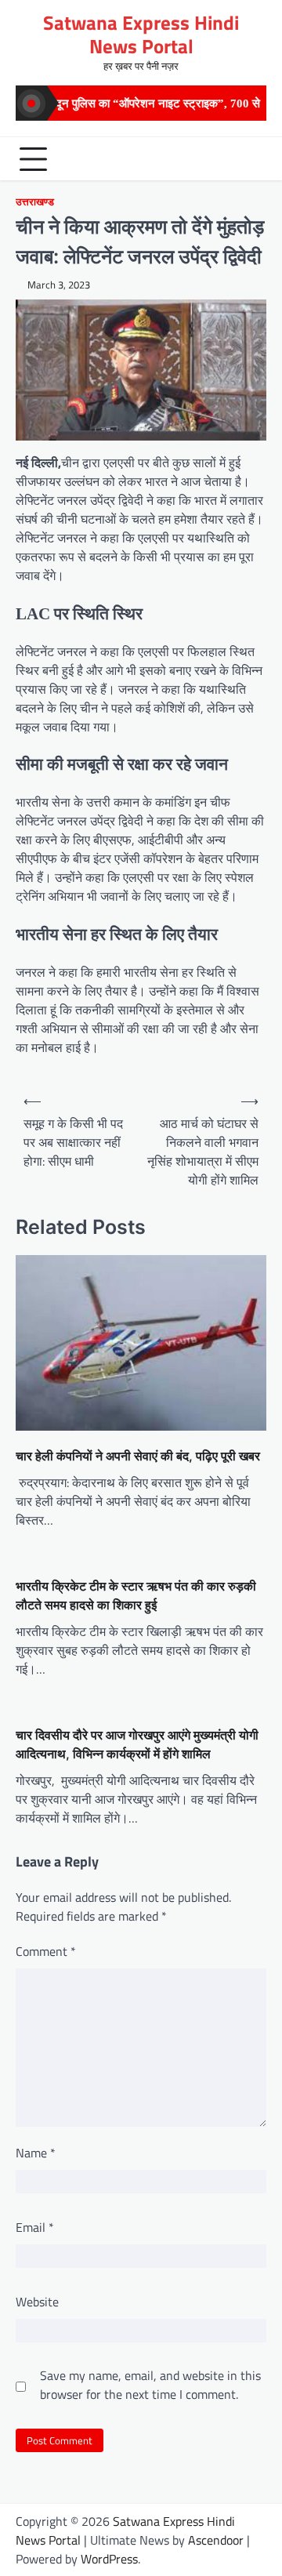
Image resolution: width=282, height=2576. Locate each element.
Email (35, 2227)
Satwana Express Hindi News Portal (141, 34)
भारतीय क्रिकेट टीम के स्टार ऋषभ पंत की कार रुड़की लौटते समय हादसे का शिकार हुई (136, 1595)
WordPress (109, 2559)
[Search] (251, 159)
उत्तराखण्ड (35, 202)
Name (36, 2153)
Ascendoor (216, 2540)
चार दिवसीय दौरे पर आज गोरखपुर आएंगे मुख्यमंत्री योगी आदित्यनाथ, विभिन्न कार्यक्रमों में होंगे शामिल (137, 1744)
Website (37, 2302)
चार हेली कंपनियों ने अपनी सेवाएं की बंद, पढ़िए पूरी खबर (138, 1456)
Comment (46, 1951)
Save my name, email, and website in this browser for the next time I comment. (150, 2385)
